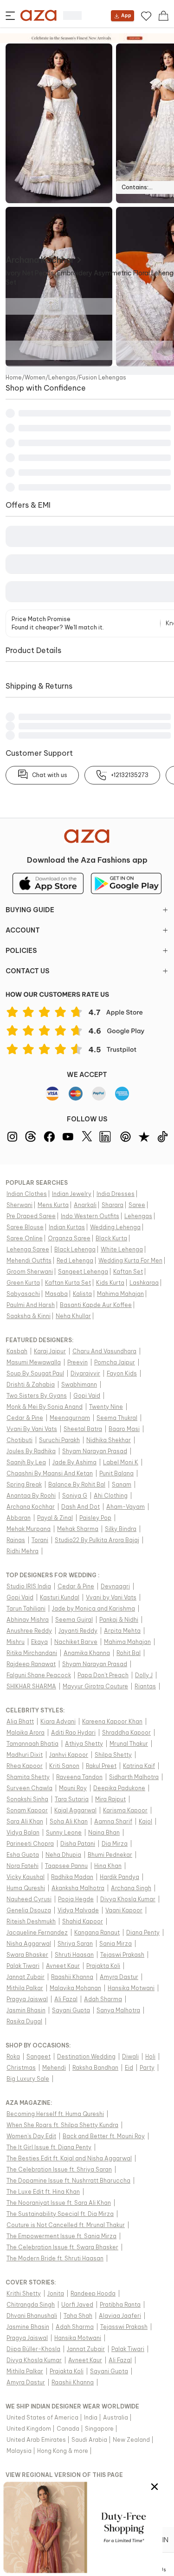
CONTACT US (27, 971)
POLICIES (21, 951)
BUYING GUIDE (30, 910)
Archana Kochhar (40, 260)
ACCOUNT (23, 930)
